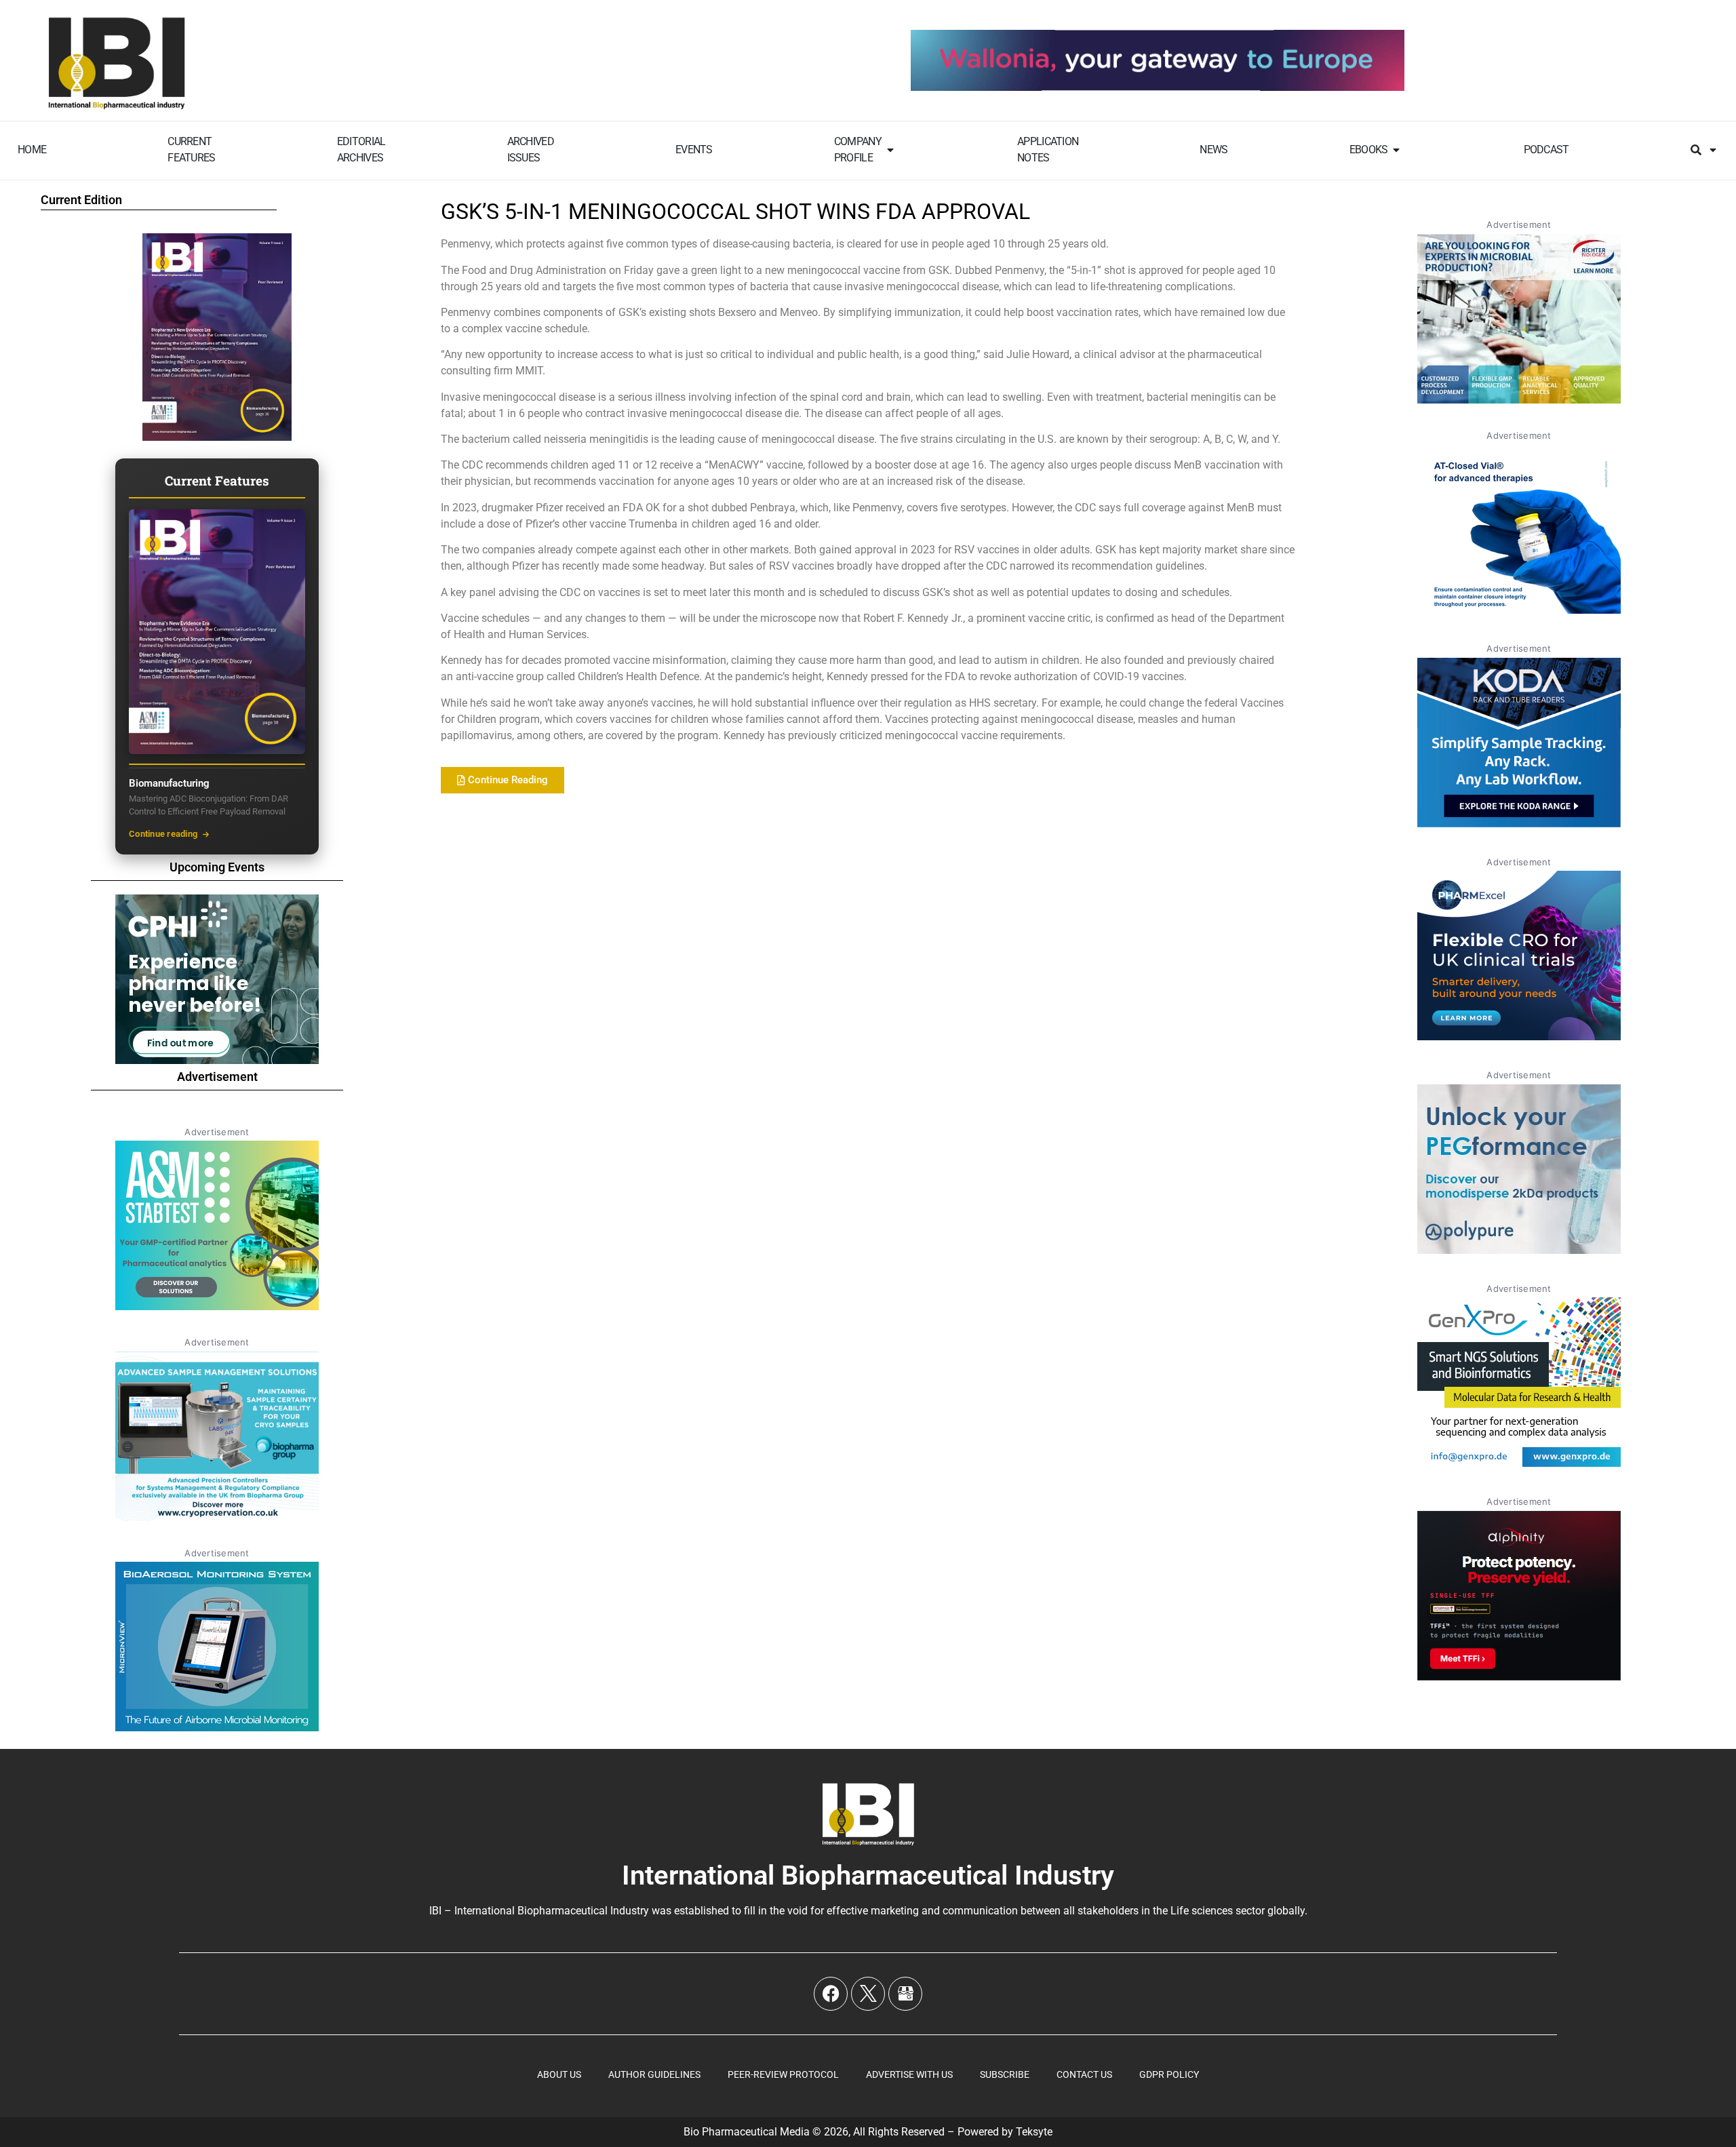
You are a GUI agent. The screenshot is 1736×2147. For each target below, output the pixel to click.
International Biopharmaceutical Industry (868, 1875)
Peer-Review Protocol (783, 2074)
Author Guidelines (654, 2074)
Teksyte (1034, 2132)
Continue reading (163, 834)
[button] (502, 780)
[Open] (1713, 150)
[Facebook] (831, 1994)
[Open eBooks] (1396, 150)
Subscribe (1005, 2074)
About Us (559, 2074)
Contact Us (1084, 2074)
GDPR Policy (1169, 2074)
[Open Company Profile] (890, 150)
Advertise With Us (909, 2074)
